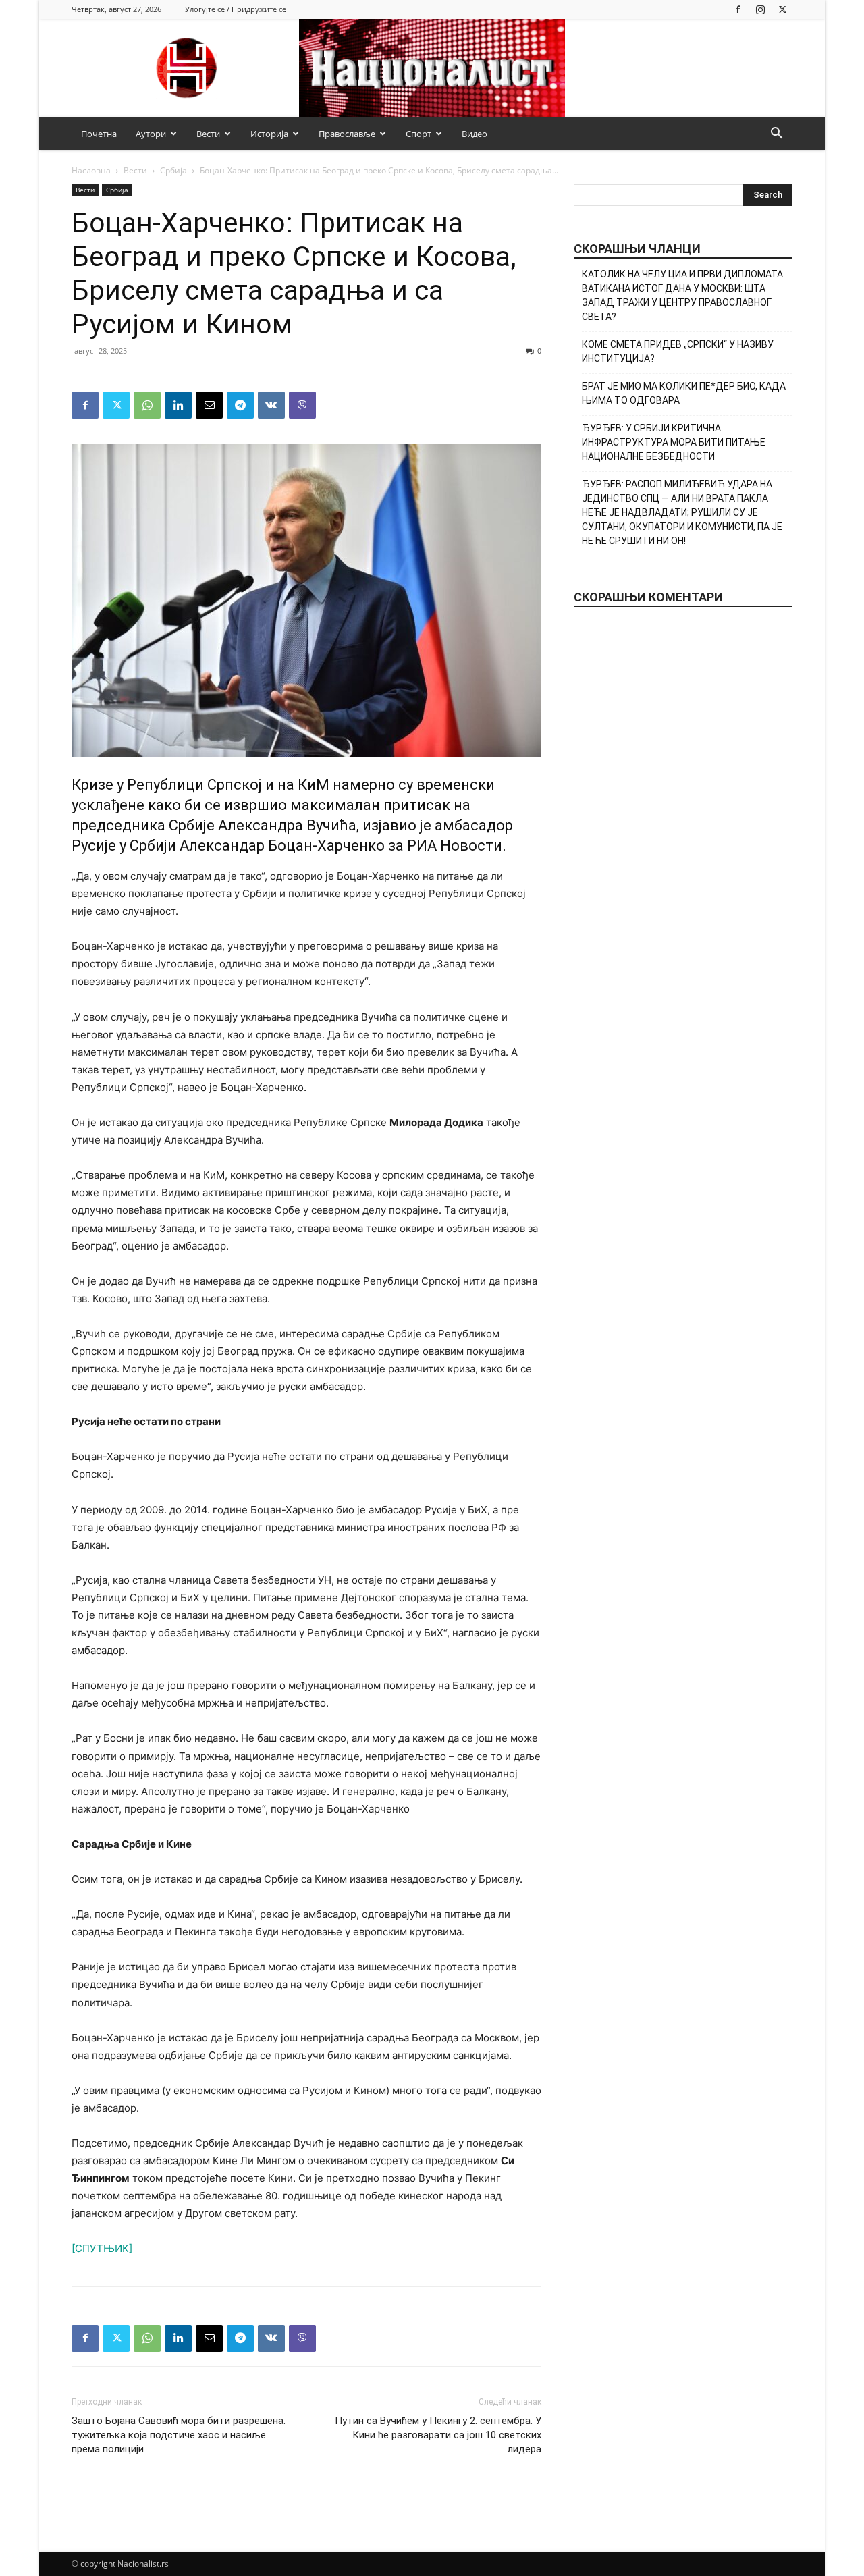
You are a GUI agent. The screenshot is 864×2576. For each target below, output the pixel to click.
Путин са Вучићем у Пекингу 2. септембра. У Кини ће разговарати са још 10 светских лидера (438, 2435)
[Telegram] (240, 405)
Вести (208, 134)
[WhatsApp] (147, 405)
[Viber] (302, 405)
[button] (776, 135)
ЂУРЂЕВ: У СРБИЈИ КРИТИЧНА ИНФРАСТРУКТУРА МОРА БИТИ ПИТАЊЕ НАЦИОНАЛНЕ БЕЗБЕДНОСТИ (674, 442)
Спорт (418, 134)
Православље (347, 134)
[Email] (209, 405)
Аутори (151, 134)
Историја (269, 134)
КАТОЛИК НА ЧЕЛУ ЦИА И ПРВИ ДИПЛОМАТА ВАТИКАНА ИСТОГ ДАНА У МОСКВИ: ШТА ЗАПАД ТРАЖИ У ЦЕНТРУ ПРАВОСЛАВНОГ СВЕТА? (682, 295)
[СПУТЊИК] (102, 2248)
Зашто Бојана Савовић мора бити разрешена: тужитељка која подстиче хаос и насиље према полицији (179, 2435)
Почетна (99, 134)
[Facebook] (738, 9)
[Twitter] (782, 9)
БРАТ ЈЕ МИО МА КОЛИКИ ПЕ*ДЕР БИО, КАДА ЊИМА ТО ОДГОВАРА (684, 393)
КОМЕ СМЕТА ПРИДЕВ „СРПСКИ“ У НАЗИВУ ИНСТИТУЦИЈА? (678, 351)
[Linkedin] (178, 405)
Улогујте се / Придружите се (236, 9)
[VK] (271, 405)
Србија (173, 170)
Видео (475, 134)
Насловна (91, 170)
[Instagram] (760, 9)
